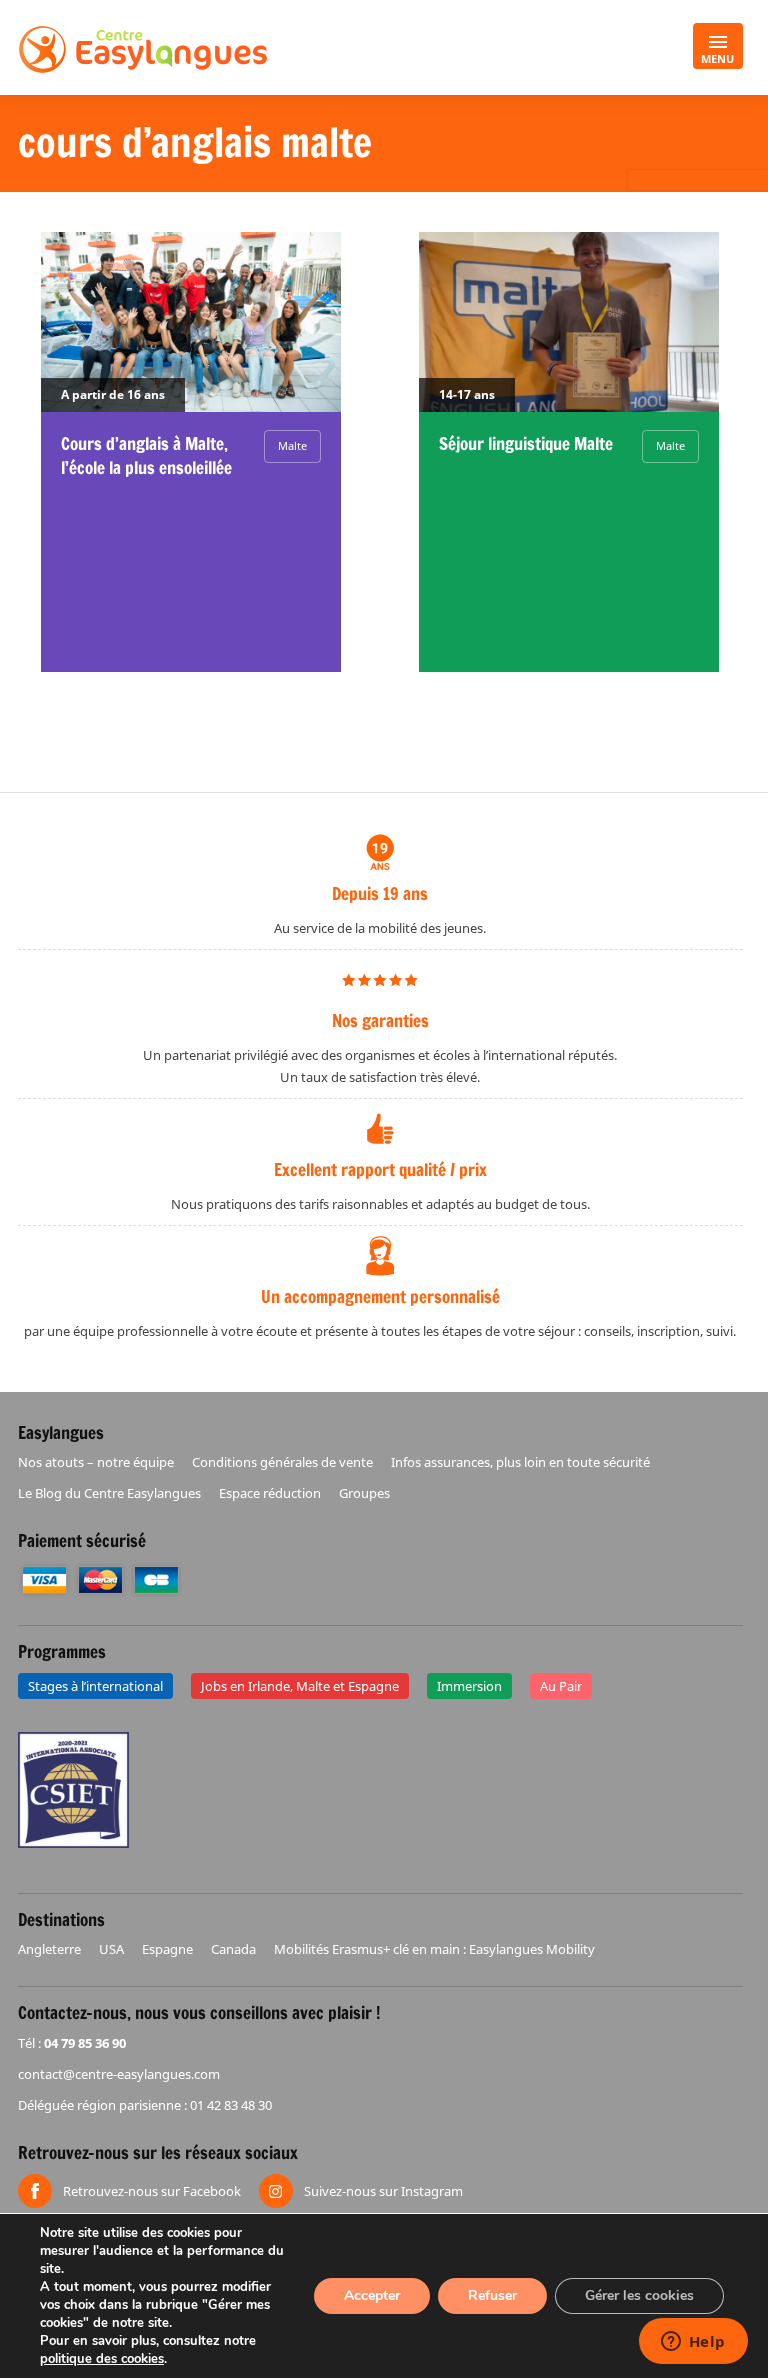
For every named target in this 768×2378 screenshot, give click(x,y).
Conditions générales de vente (282, 1462)
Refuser (492, 2295)
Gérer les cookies (639, 2295)
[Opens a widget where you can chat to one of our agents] (693, 2343)
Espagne (167, 1949)
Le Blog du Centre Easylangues (109, 1493)
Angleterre (49, 1949)
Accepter (372, 2295)
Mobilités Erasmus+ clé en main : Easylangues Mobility (434, 1949)
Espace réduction (270, 1493)
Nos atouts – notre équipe (96, 1462)
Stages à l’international (95, 1686)
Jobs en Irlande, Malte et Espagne (300, 1686)
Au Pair (561, 1686)
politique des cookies (102, 2359)
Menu (717, 58)
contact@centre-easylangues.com (119, 2074)
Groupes (364, 1493)
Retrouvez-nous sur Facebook (152, 2191)
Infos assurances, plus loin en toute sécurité (520, 1462)
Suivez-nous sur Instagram (383, 2191)
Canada (233, 1949)
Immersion (469, 1686)
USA (111, 1949)
